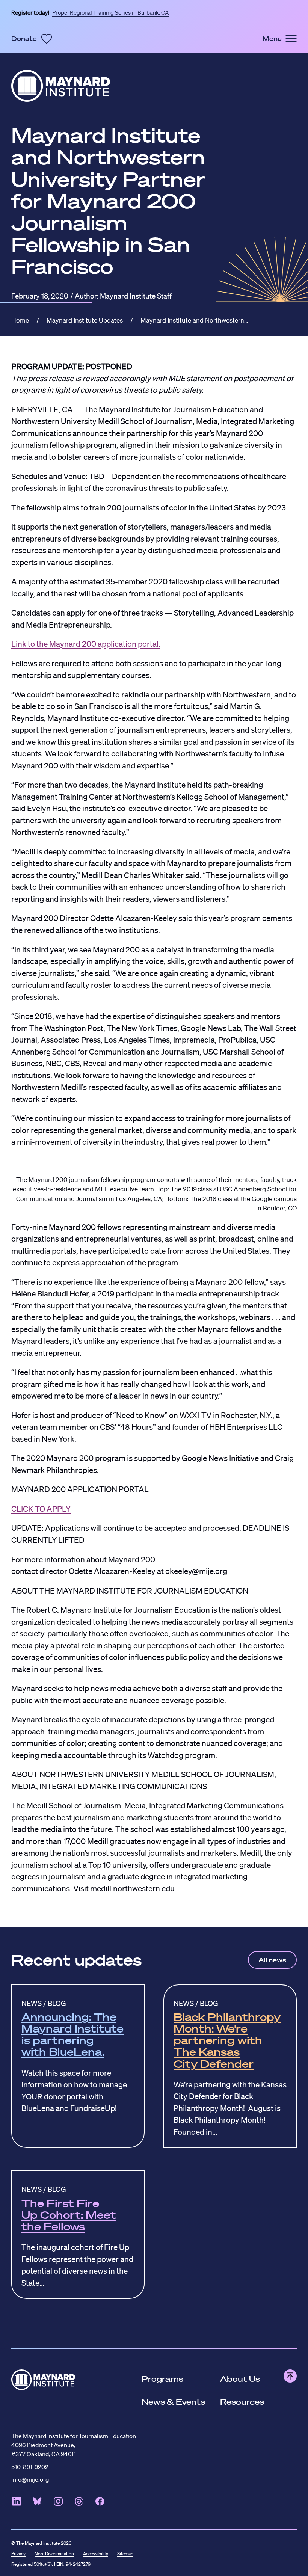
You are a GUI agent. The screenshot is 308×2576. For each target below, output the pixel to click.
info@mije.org (30, 2478)
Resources (242, 2402)
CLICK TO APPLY (41, 1507)
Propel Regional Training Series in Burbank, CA (110, 11)
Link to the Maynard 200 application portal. (86, 642)
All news (272, 1960)
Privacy (18, 2553)
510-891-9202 (30, 2465)
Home (20, 319)
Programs (162, 2379)
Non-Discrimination (54, 2553)
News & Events (173, 2402)
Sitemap (125, 2553)
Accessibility (96, 2553)
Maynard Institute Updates (85, 319)
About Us (240, 2379)
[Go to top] (290, 2376)
